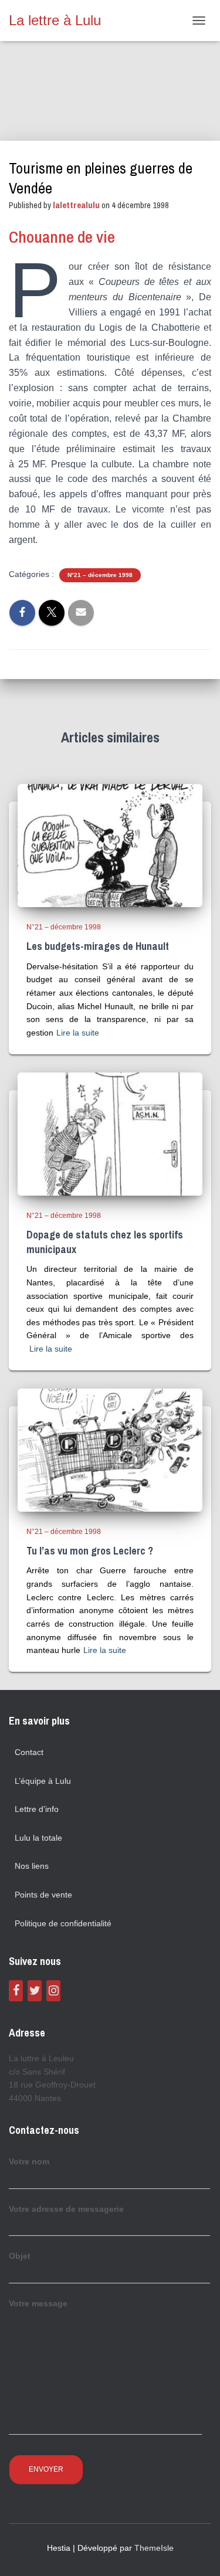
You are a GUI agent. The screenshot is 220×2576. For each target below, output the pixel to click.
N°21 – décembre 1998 (100, 575)
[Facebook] (16, 1991)
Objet (20, 2256)
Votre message (38, 2303)
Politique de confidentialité (63, 1923)
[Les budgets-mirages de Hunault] (110, 845)
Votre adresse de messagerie (66, 2209)
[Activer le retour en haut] (197, 2553)
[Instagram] (53, 1991)
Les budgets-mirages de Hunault (98, 946)
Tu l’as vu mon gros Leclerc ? (90, 1551)
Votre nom (29, 2161)
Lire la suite (78, 1033)
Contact (29, 1752)
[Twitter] (35, 1991)
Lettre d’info (37, 1809)
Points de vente (43, 1895)
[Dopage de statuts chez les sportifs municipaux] (110, 1133)
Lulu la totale (38, 1838)
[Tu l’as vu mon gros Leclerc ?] (110, 1449)
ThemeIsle (154, 2548)
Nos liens (32, 1866)
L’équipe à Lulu (43, 1781)
